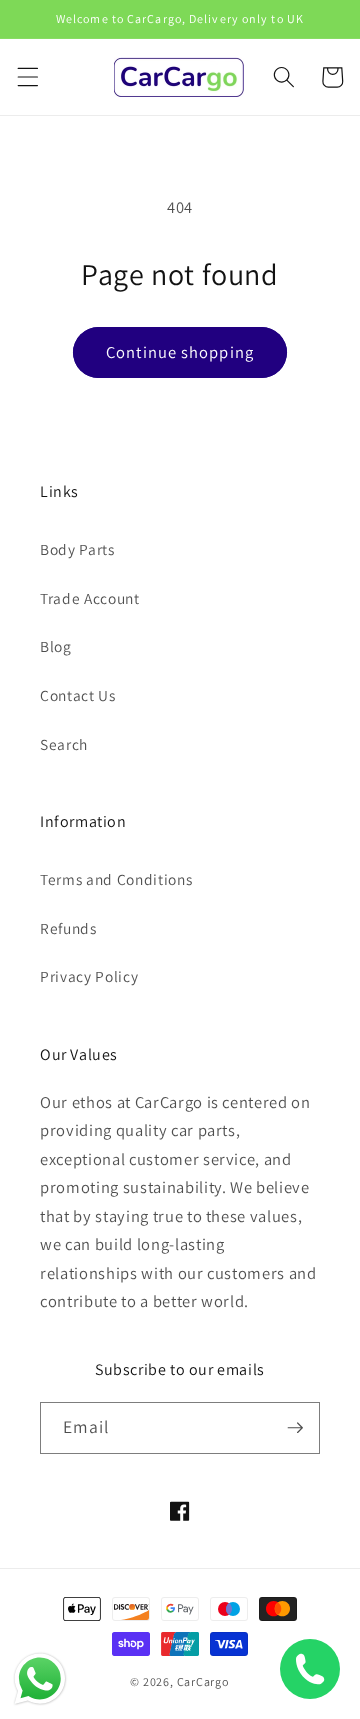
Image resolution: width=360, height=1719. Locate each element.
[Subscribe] (295, 1428)
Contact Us (78, 695)
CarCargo (203, 1681)
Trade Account (90, 598)
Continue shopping (180, 352)
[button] (27, 77)
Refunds (68, 928)
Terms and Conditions (116, 879)
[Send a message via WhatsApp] (40, 1679)
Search (64, 744)
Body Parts (77, 549)
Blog (56, 646)
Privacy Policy (89, 976)
